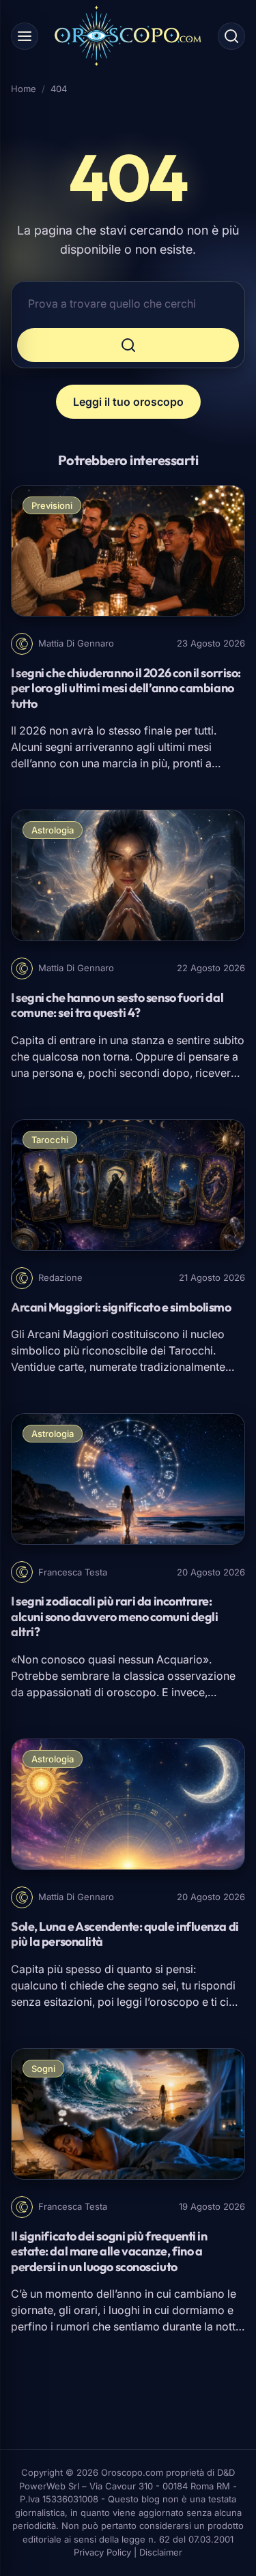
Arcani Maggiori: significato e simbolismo (121, 1307)
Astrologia (53, 830)
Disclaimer (161, 2552)
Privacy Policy (102, 2552)
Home (24, 89)
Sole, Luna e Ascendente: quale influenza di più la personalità (125, 1934)
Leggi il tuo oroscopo (128, 402)
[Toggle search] (231, 36)
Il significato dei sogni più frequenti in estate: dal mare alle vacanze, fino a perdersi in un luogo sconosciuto (109, 2251)
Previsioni (52, 505)
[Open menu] (25, 36)
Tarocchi (50, 1140)
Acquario (180, 1659)
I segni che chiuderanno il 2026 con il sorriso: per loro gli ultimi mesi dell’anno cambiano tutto (126, 688)
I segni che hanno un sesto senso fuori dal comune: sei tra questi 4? (117, 1005)
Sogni (43, 2069)
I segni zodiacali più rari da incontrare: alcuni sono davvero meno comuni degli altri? (114, 1616)
